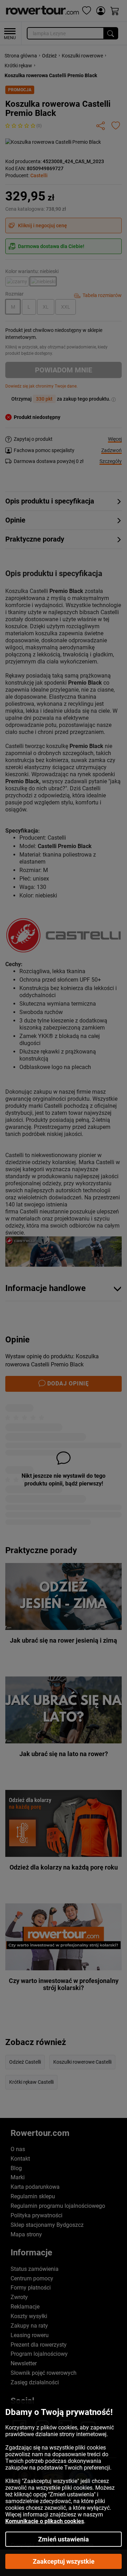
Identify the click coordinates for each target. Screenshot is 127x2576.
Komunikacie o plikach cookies (45, 2521)
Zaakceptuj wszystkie (64, 2561)
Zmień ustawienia (64, 2539)
